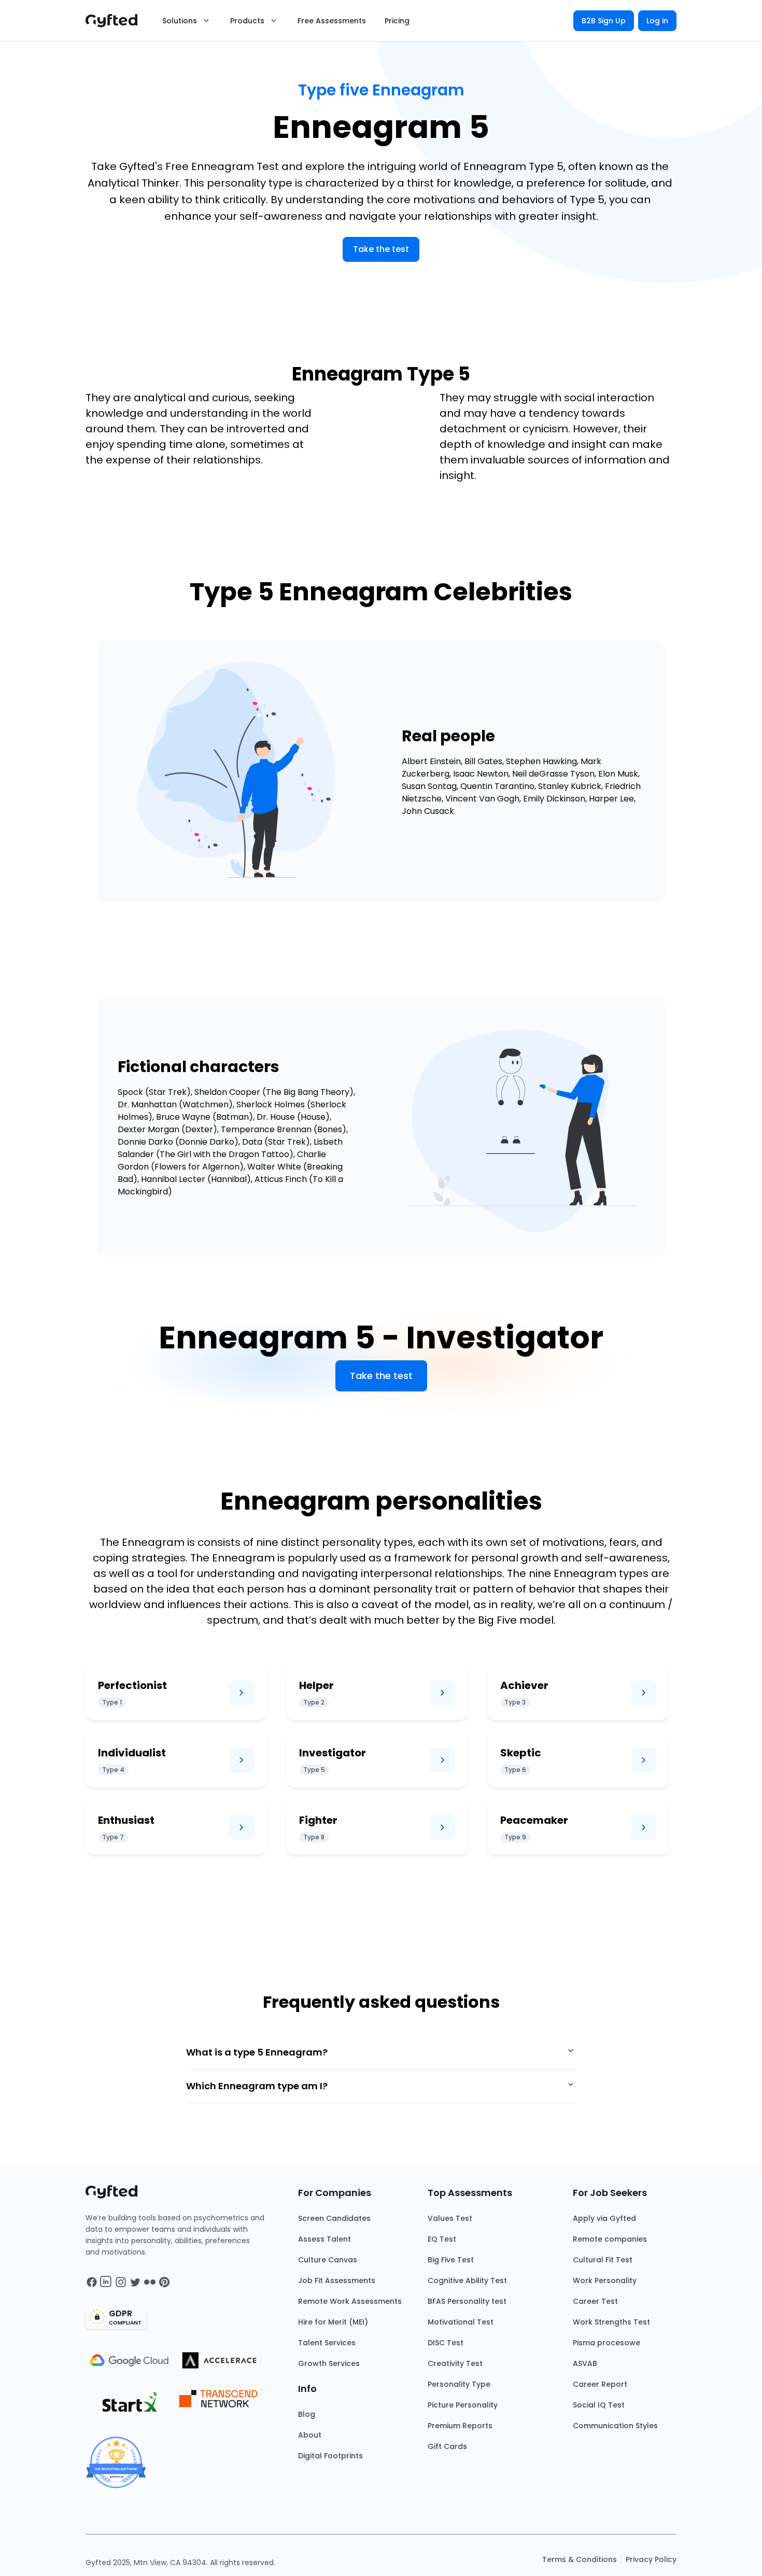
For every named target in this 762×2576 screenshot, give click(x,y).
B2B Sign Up (604, 21)
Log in (657, 21)
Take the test (381, 249)
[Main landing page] (117, 21)
